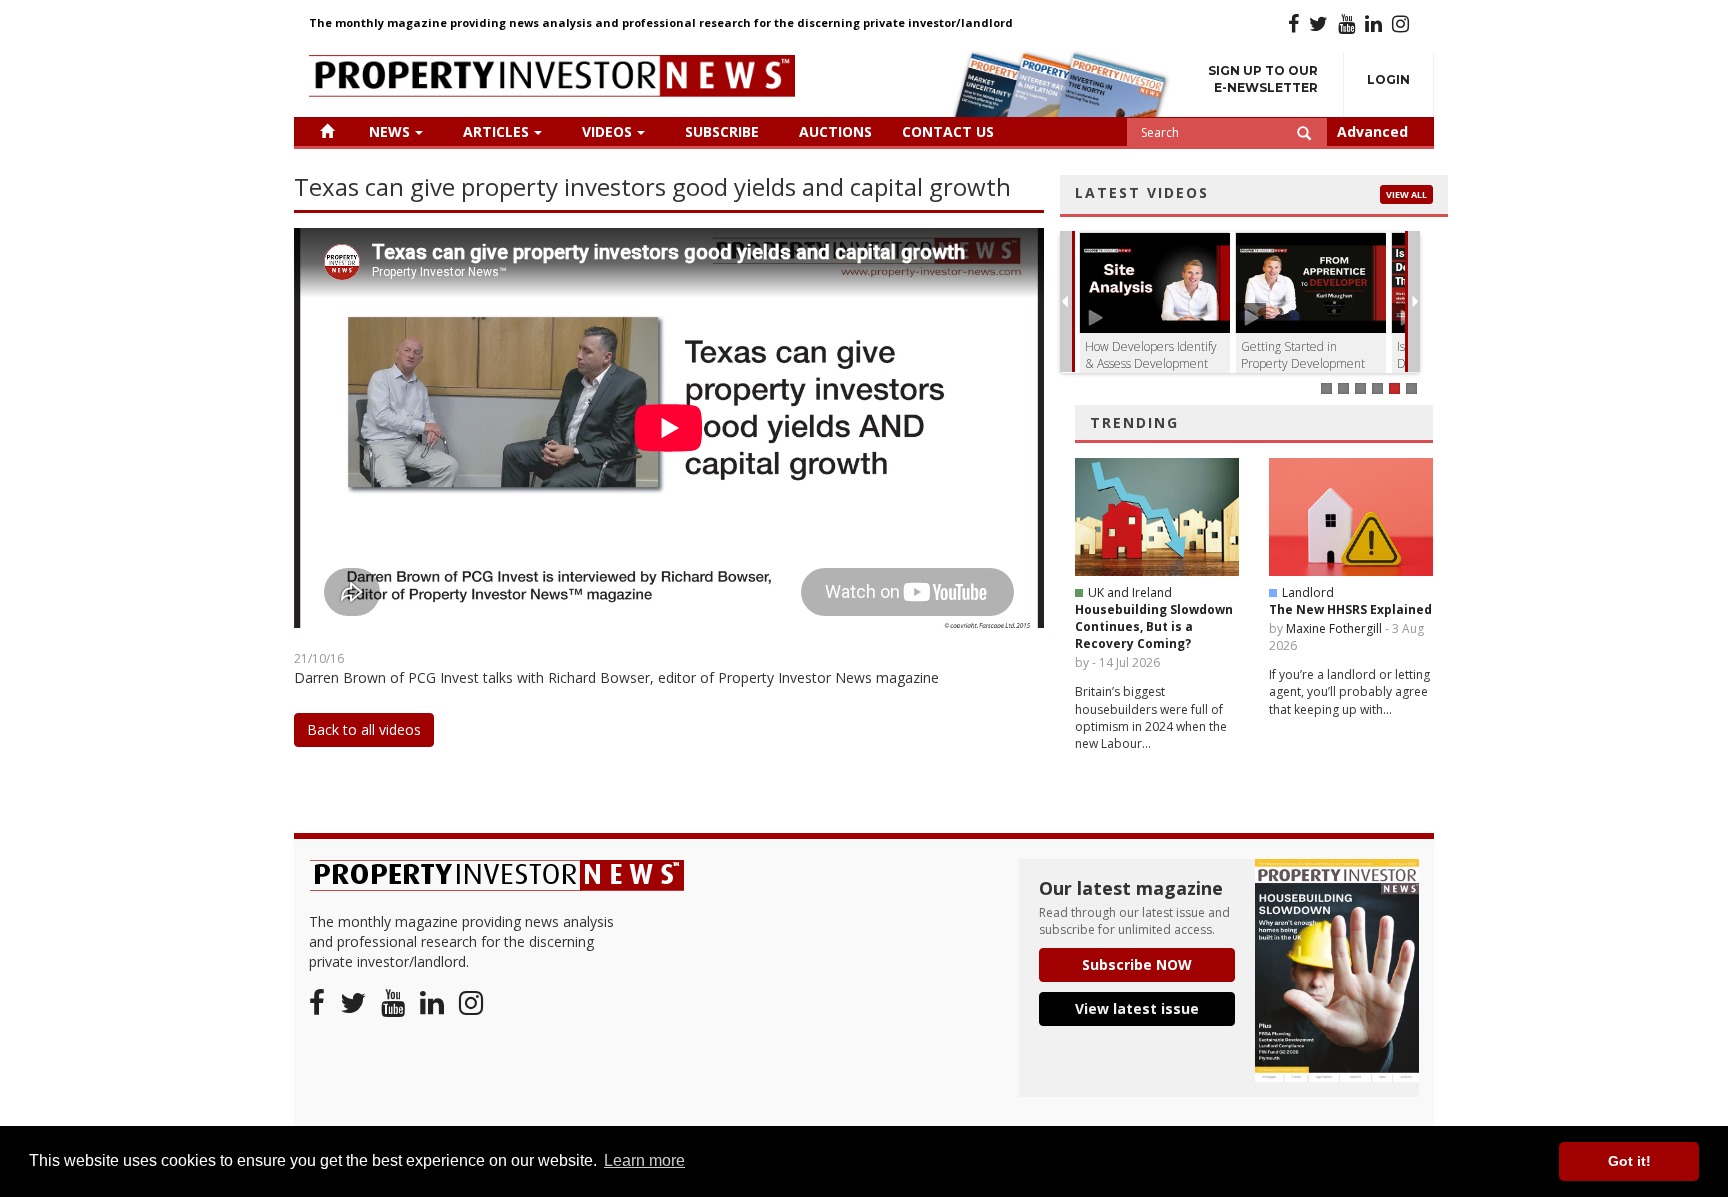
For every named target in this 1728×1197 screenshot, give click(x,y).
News (389, 131)
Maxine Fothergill (1334, 628)
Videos (607, 131)
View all (1406, 194)
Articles (496, 131)
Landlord (1308, 592)
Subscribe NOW (1137, 964)
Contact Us (948, 131)
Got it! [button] (1629, 1161)
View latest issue (1137, 1008)
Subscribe (722, 131)
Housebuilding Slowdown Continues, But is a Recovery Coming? (1154, 626)
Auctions (835, 131)
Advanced (1372, 131)
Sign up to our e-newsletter (1263, 79)
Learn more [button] (644, 1160)
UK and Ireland (1130, 592)
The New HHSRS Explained (1350, 609)
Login (1388, 79)
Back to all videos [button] (364, 729)
